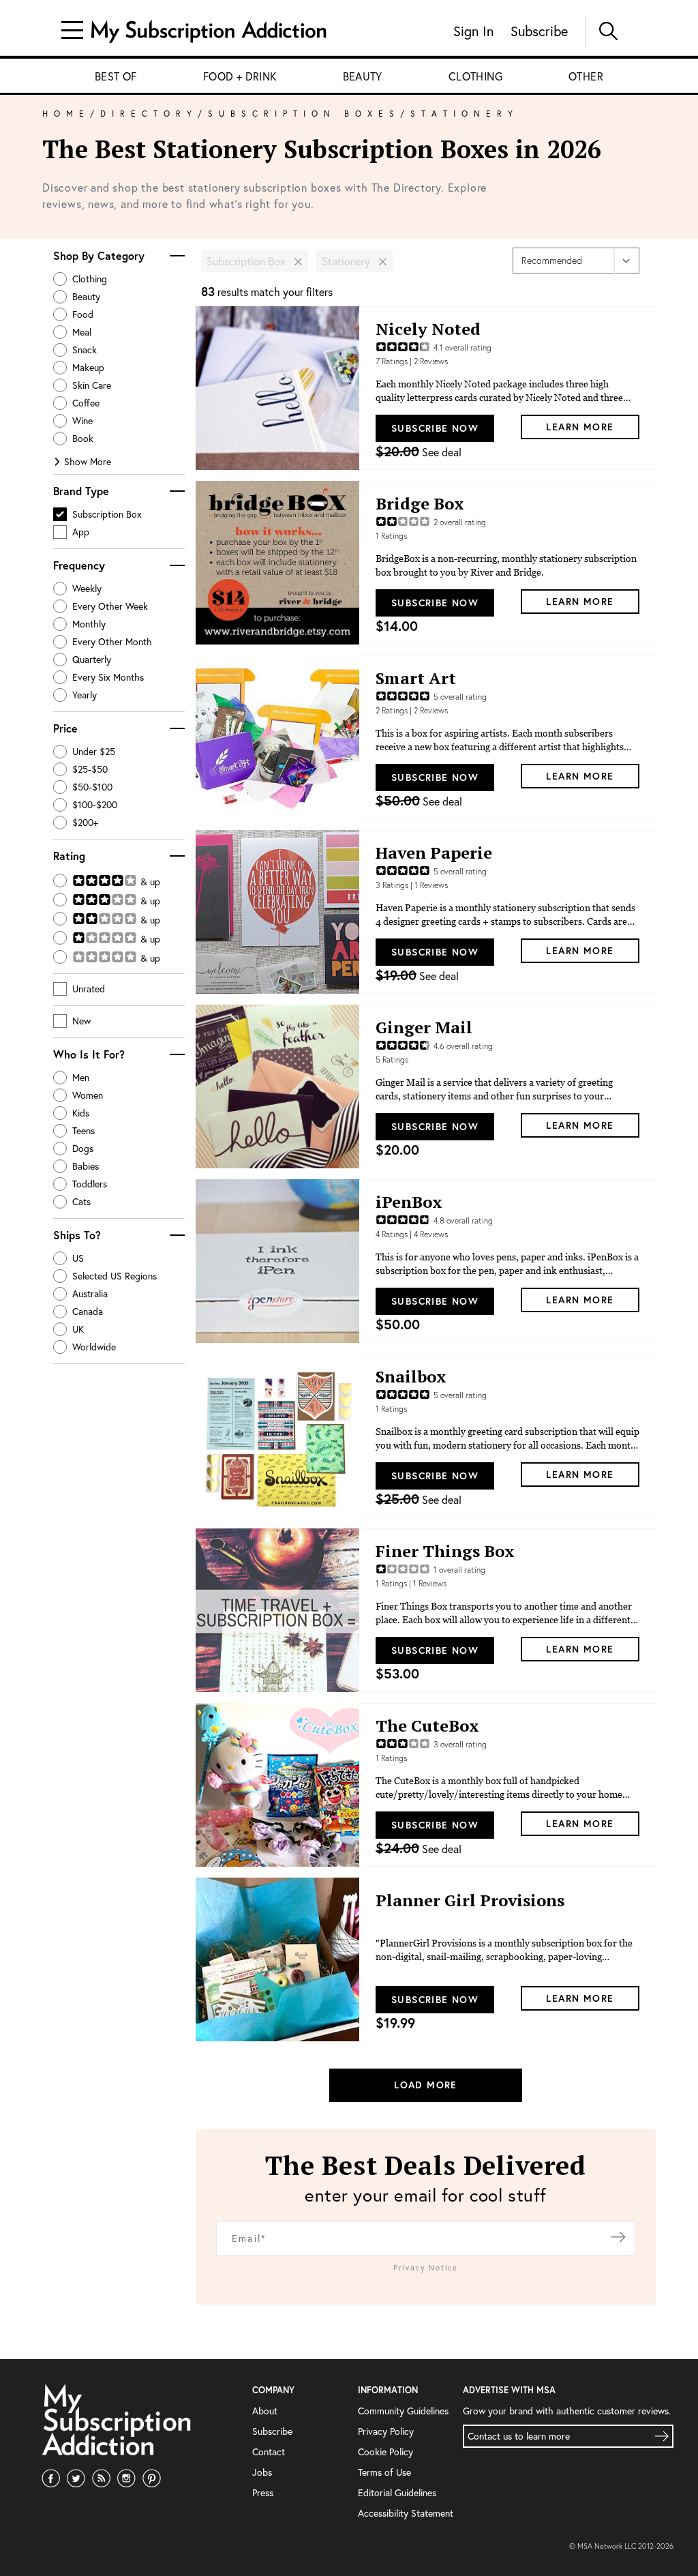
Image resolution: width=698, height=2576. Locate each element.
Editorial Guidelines (397, 2492)
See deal (419, 452)
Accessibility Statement (406, 2513)
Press (263, 2492)
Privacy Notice (426, 2268)
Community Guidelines (403, 2411)
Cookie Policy (385, 2452)
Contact (269, 2452)
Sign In (473, 31)
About (265, 2411)
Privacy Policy (386, 2431)
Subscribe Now (435, 428)
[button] (177, 256)
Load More (426, 2085)
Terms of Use (384, 2472)
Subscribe (539, 31)
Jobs (262, 2472)
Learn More (580, 427)
